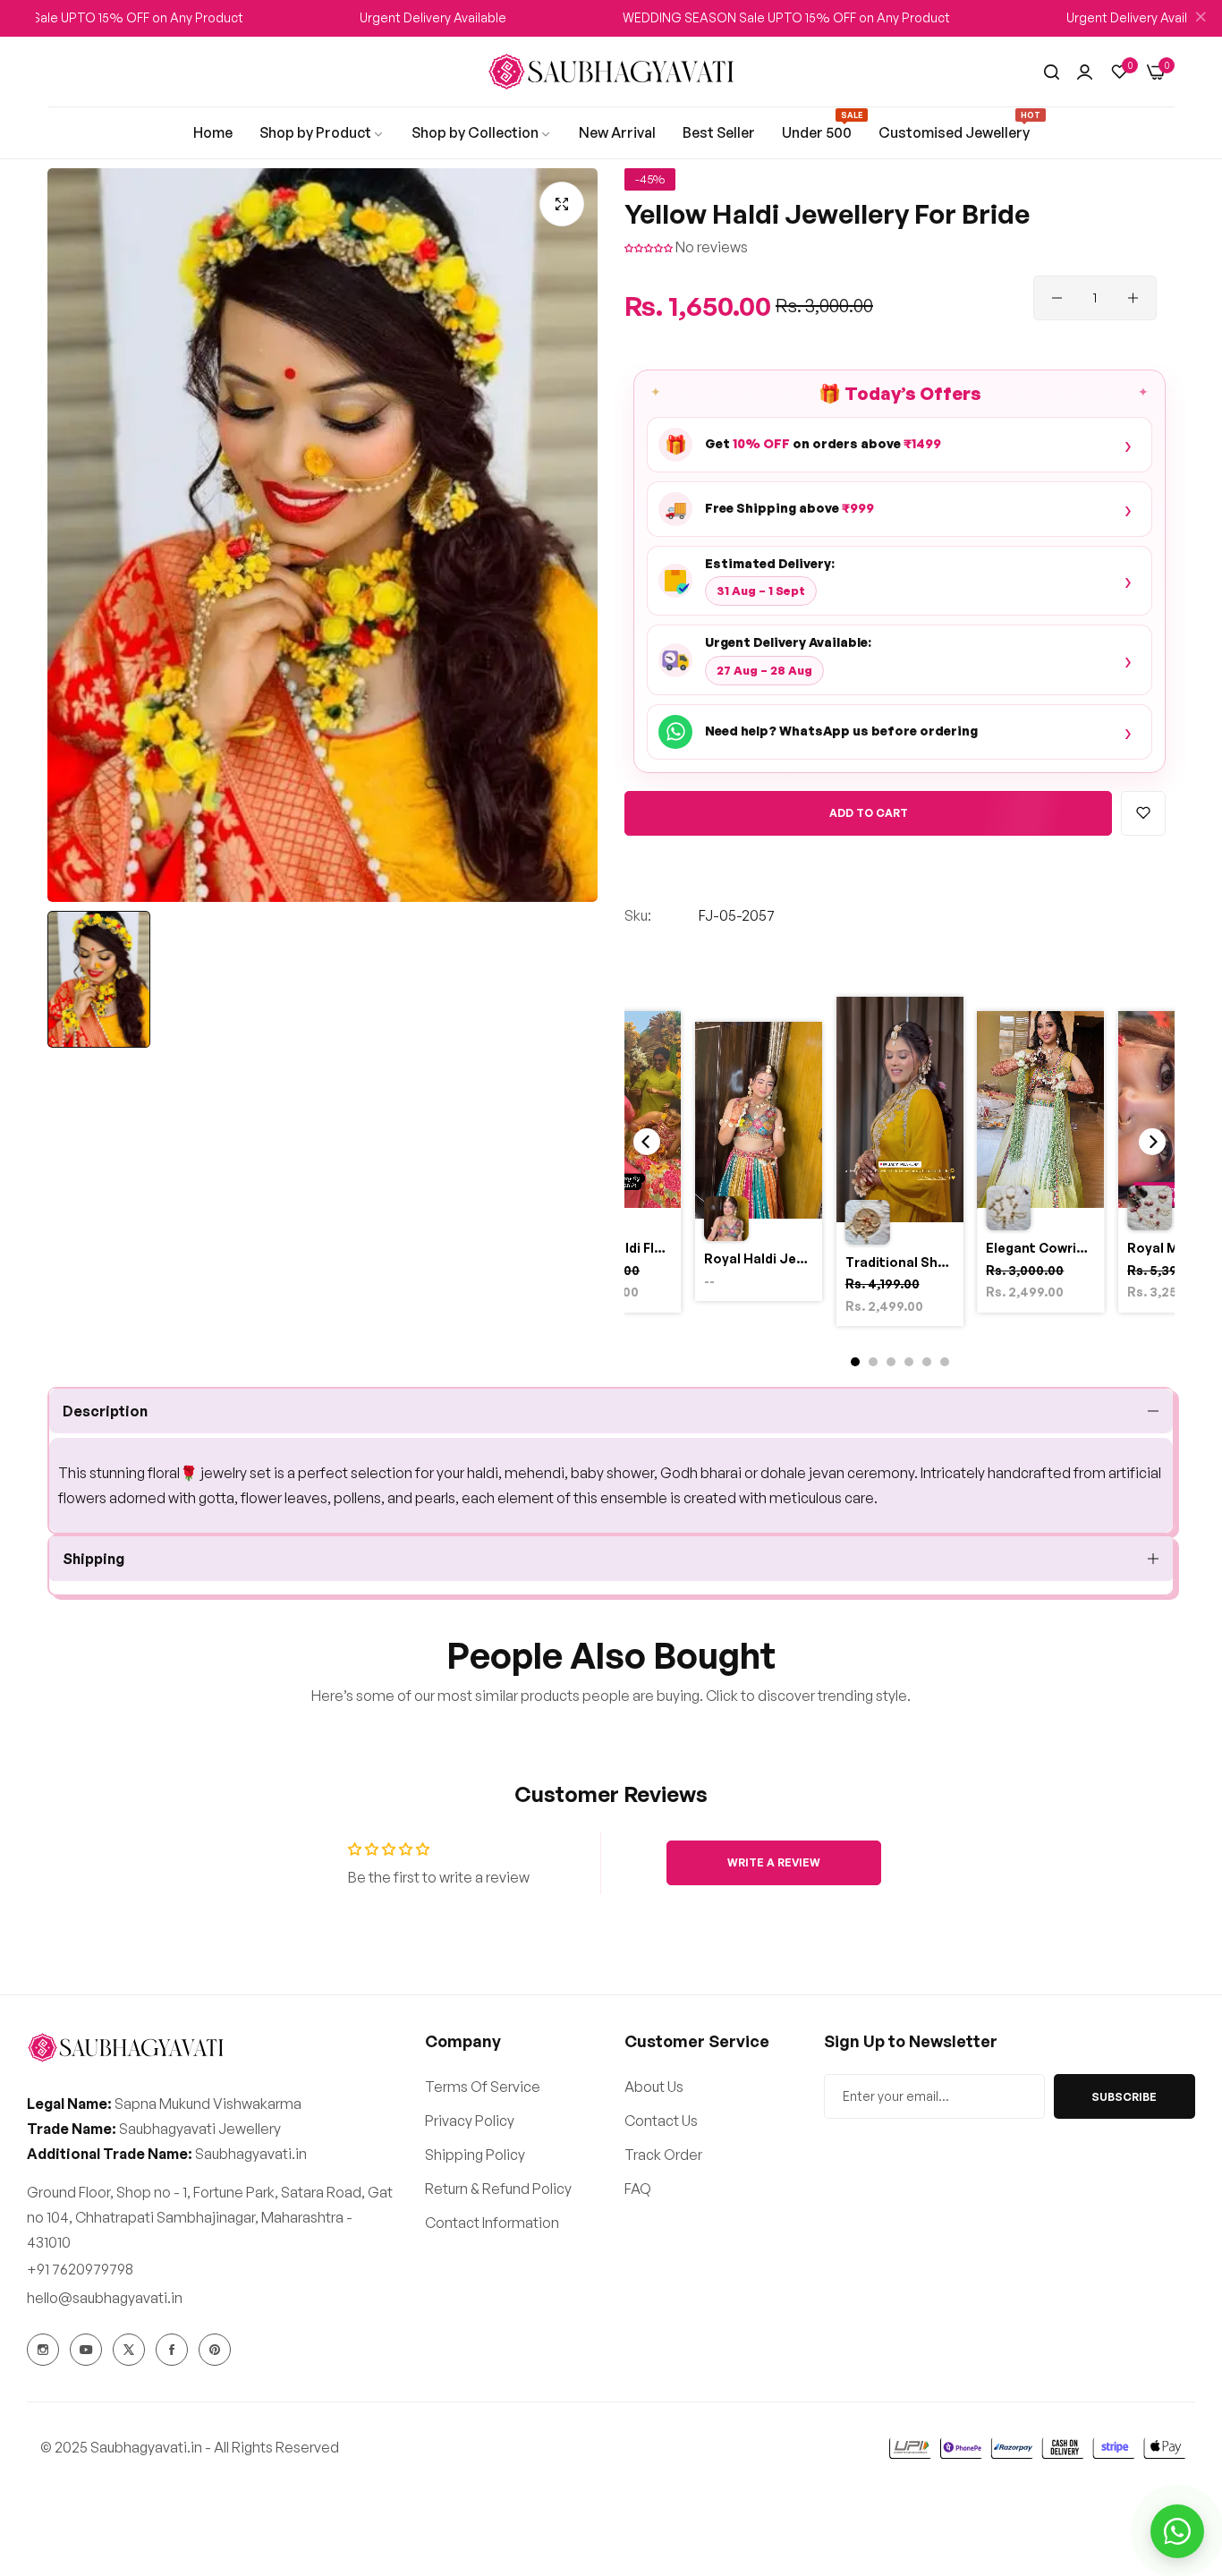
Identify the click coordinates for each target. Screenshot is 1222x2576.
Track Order (663, 2155)
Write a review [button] (774, 1862)
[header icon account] (1085, 72)
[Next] (1152, 1142)
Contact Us (661, 2121)
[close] (1201, 19)
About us (654, 2087)
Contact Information (492, 2223)
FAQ (638, 2189)
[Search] (1052, 72)
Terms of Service (483, 2087)
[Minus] (1057, 298)
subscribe (1124, 2097)
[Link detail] (43, 2350)
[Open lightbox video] (900, 1165)
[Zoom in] (562, 204)
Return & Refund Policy (498, 2189)
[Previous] (647, 1142)
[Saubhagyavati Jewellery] (611, 72)
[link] (213, 132)
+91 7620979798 (80, 2269)
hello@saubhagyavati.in (105, 2298)
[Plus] (1133, 298)
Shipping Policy (475, 2155)
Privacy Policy (470, 2121)
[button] (650, 247)
